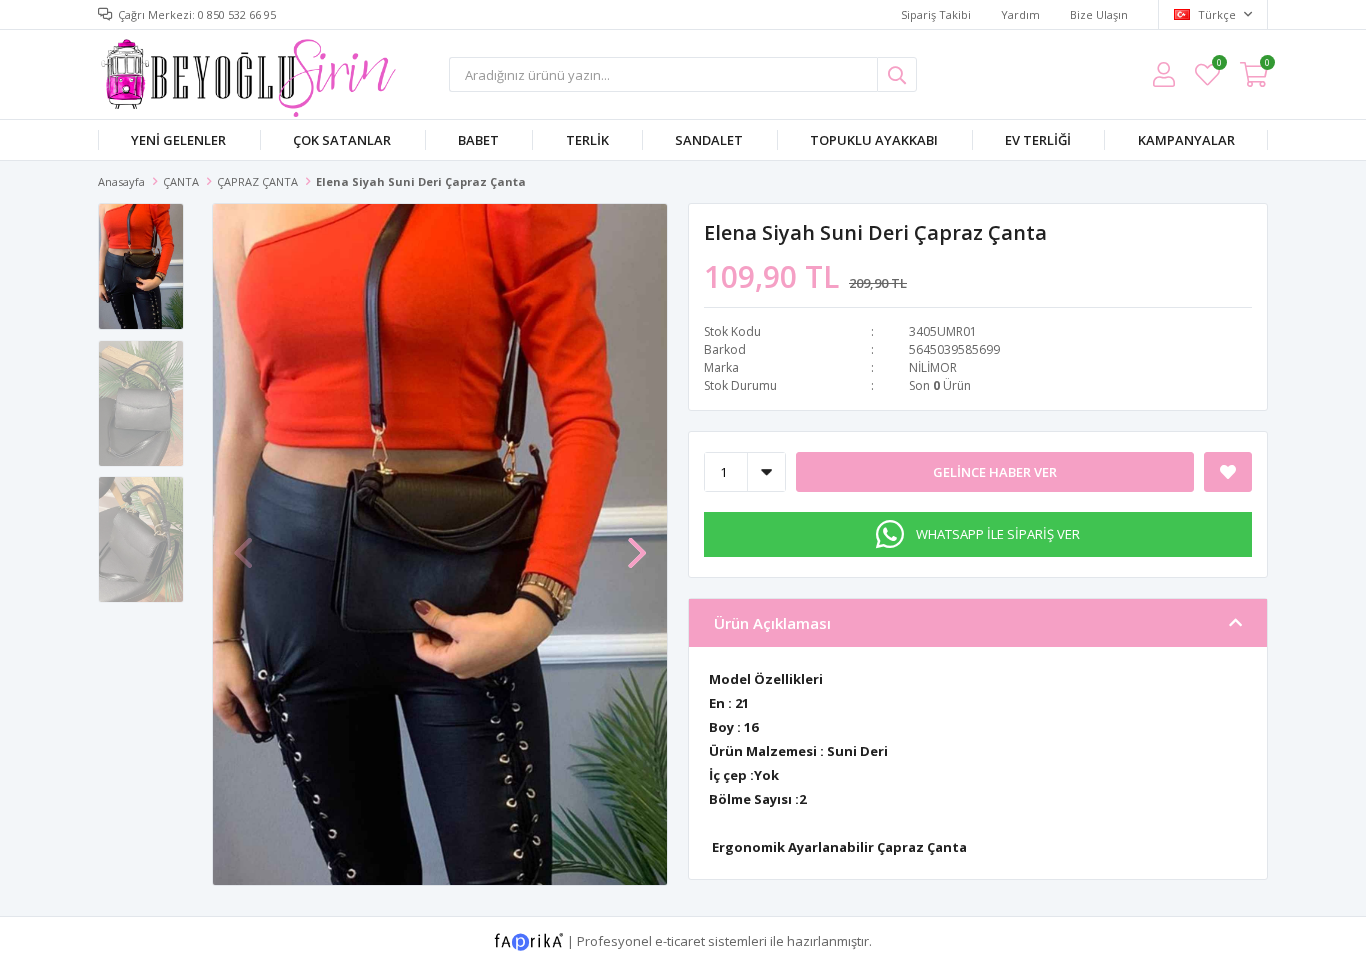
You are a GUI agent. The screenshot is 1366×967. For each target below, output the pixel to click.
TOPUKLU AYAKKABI (874, 140)
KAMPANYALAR (1186, 140)
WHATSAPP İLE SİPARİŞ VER (998, 534)
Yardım (1020, 14)
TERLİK (587, 140)
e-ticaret (680, 940)
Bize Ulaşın (1099, 14)
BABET (478, 140)
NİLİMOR (933, 367)
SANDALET (709, 140)
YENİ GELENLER (178, 140)
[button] (637, 543)
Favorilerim (1218, 65)
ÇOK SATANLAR (342, 140)
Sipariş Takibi (936, 14)
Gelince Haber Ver (995, 472)
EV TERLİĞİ (1038, 140)
